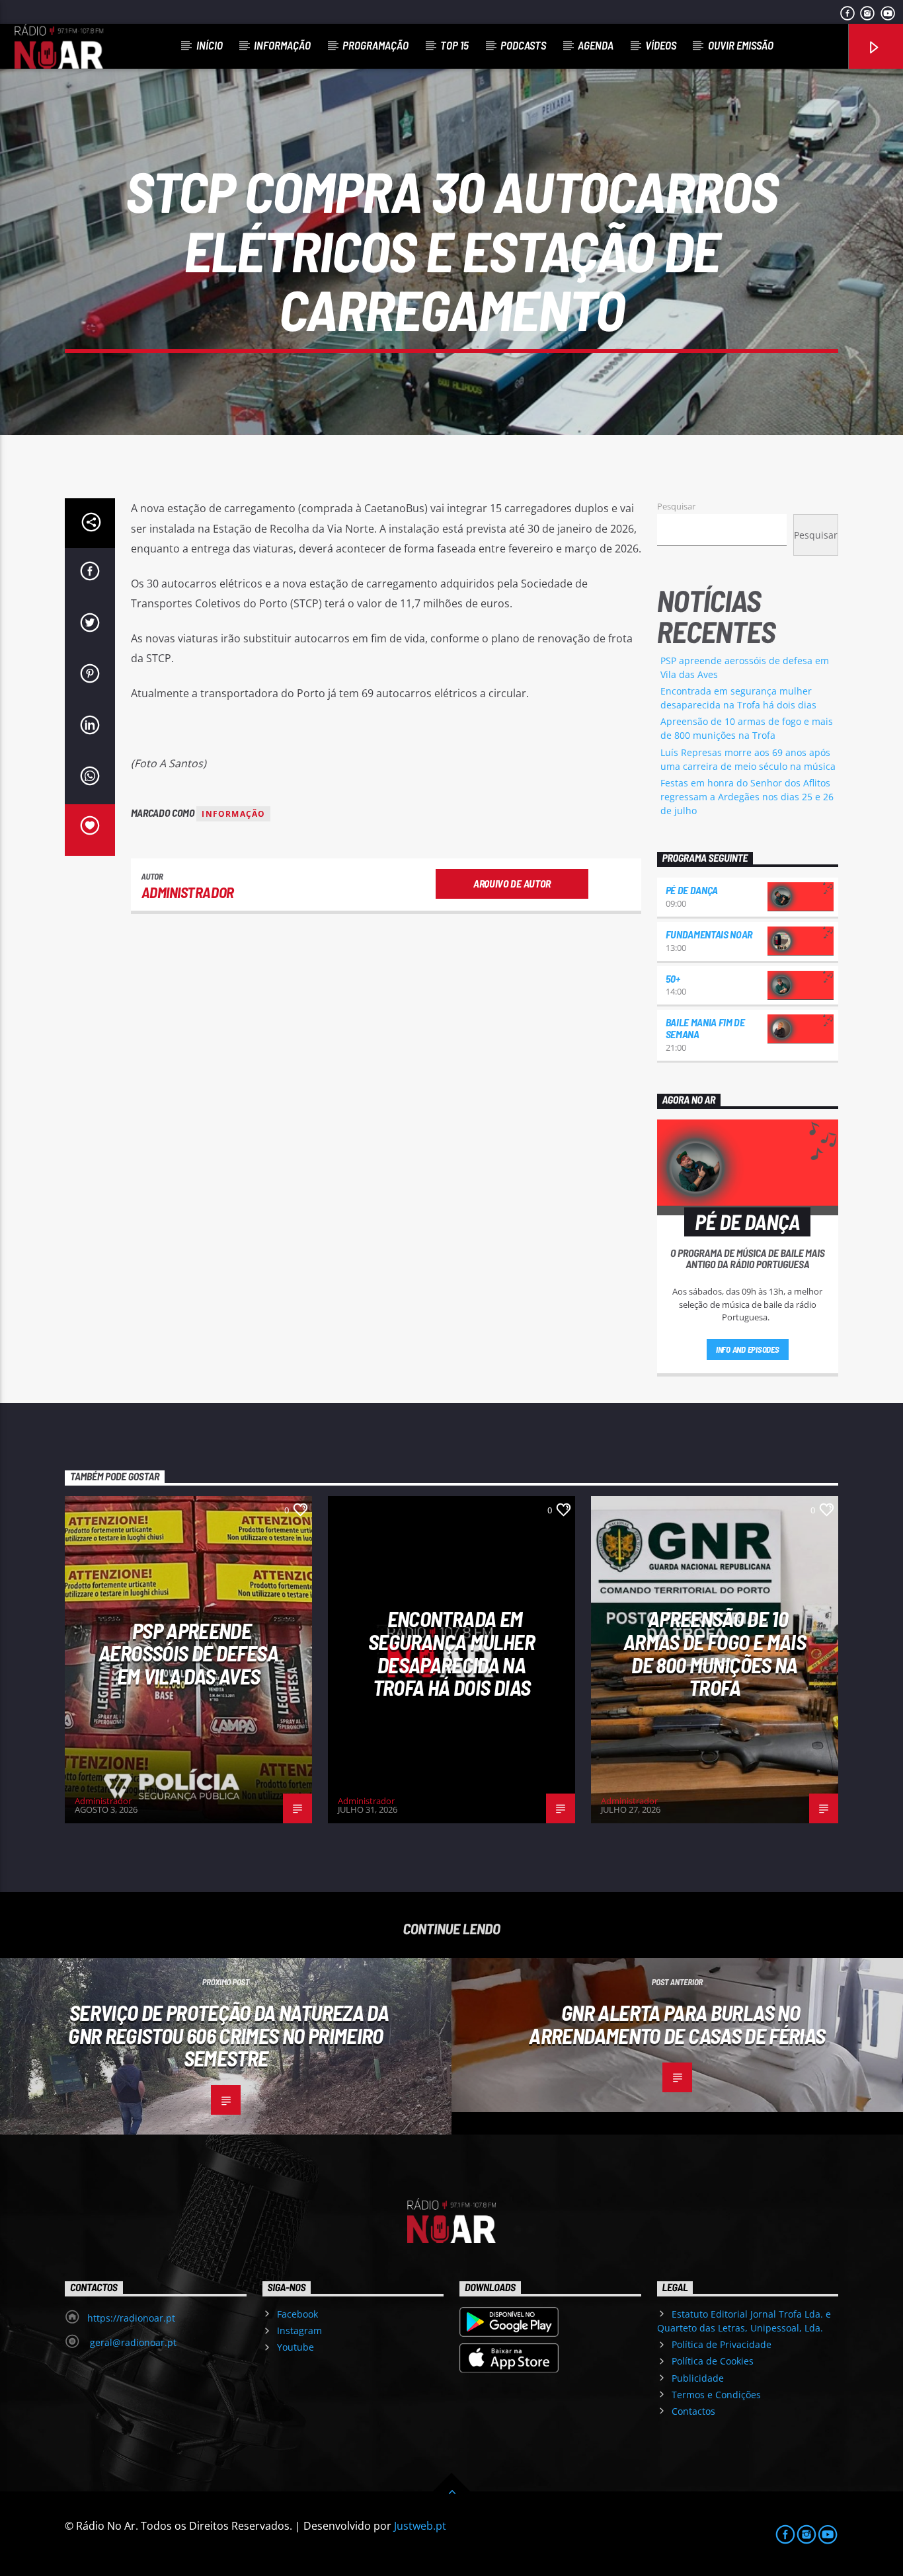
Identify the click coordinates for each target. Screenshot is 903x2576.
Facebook (297, 2314)
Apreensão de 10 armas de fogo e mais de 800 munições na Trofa (715, 1653)
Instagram (299, 2330)
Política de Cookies (713, 2361)
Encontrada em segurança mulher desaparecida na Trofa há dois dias (451, 1653)
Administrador (188, 892)
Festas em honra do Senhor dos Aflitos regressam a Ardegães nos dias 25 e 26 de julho (747, 797)
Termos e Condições (716, 2395)
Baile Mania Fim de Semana (705, 1028)
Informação (282, 45)
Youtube (295, 2347)
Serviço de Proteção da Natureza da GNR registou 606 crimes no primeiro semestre (228, 2035)
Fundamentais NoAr (709, 934)
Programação (375, 45)
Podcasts (523, 45)
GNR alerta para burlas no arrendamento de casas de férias (677, 2024)
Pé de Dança (692, 890)
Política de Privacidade (722, 2344)
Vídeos (661, 45)
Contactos (693, 2411)
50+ (673, 978)
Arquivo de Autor (512, 883)
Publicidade (698, 2378)
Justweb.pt (420, 2526)
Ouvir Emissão (741, 45)
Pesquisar (676, 506)
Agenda (596, 45)
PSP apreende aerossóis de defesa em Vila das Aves (188, 1653)
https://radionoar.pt (131, 2318)
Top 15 (454, 45)
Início (210, 45)
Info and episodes (748, 1349)
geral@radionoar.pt (132, 2342)
